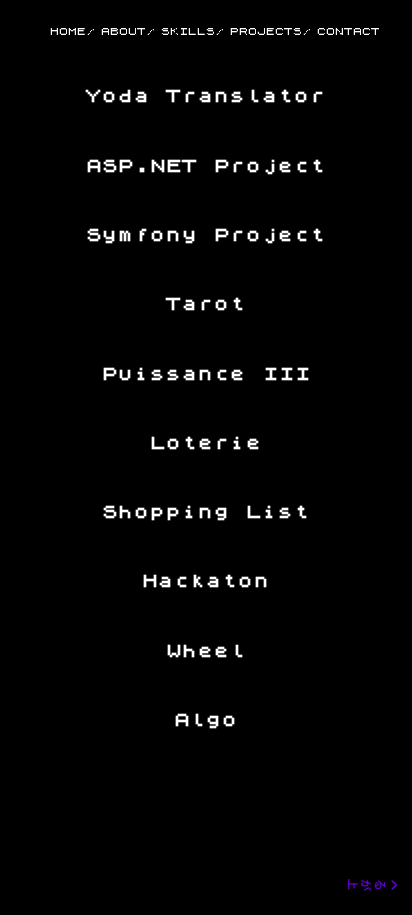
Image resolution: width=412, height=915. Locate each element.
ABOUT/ (128, 31)
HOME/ (72, 31)
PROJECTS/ (270, 31)
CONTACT (348, 31)
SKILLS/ (192, 31)
